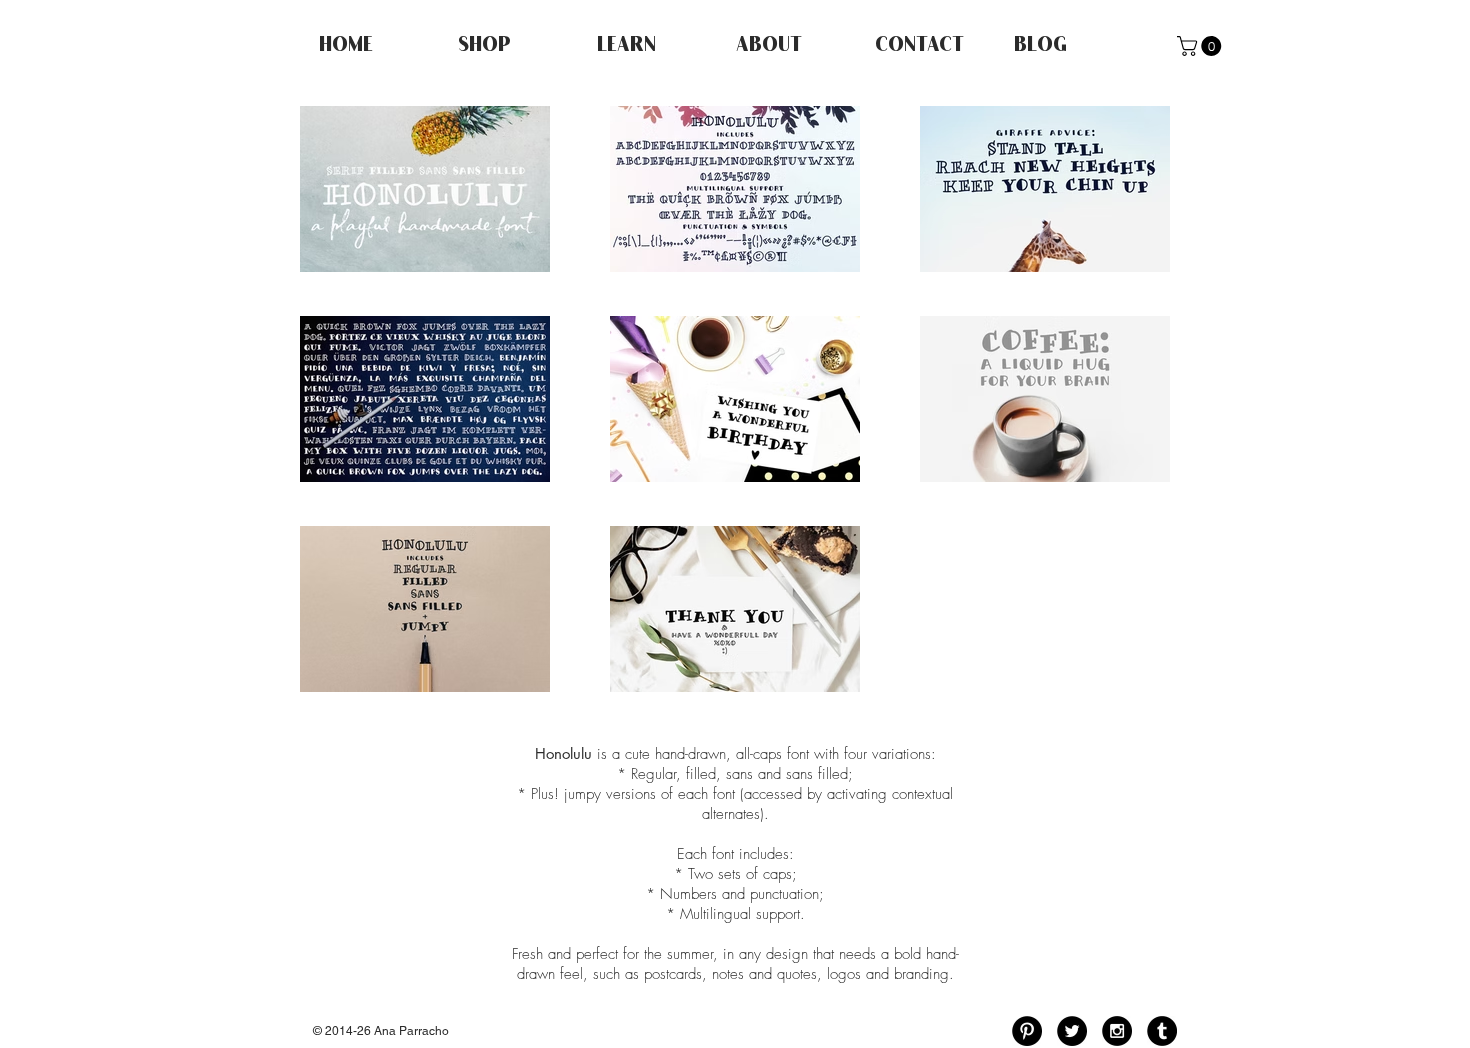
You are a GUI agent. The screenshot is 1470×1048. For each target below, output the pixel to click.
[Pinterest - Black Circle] (1027, 1031)
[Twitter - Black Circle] (1072, 1031)
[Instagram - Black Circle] (1117, 1031)
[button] (1201, 46)
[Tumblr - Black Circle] (1162, 1031)
